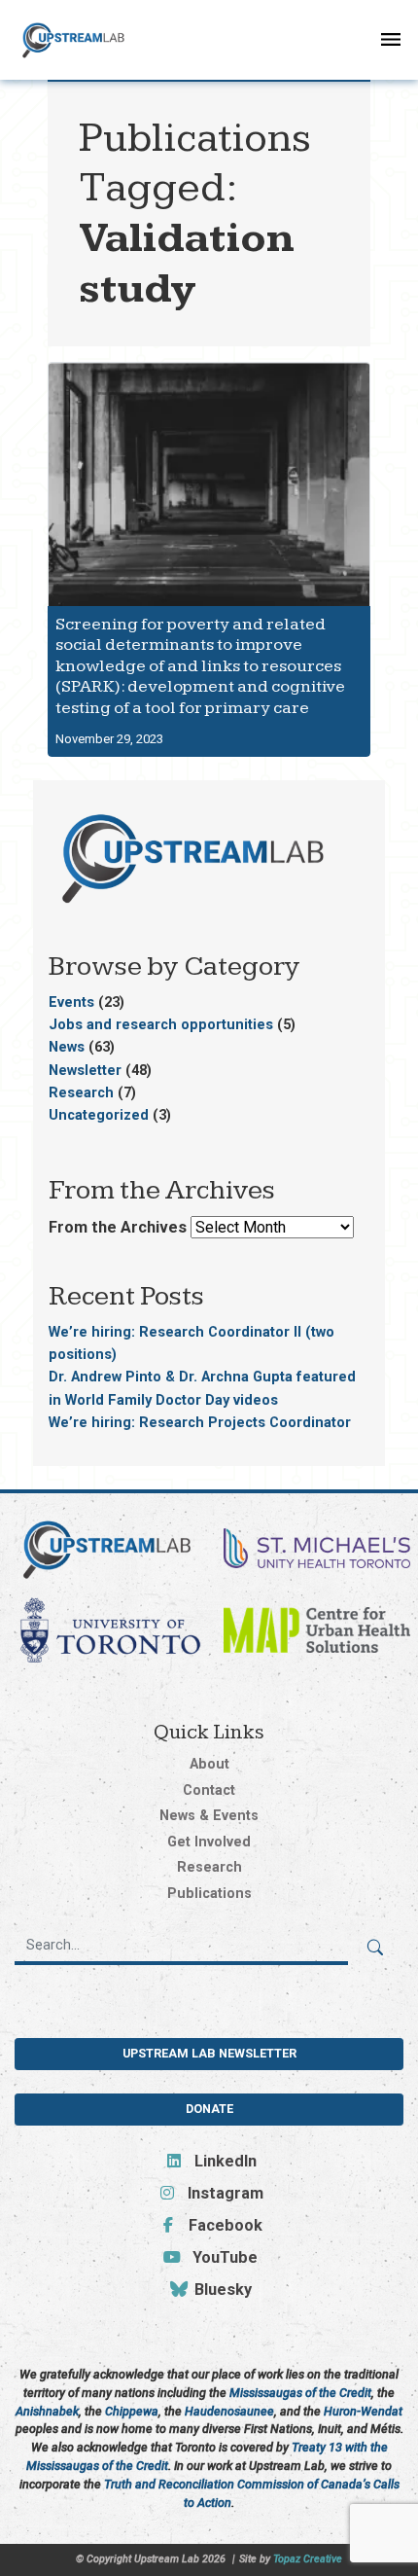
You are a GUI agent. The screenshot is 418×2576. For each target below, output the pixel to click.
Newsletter (85, 1070)
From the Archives (118, 1227)
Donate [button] (209, 2109)
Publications (209, 1894)
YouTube (223, 2257)
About (209, 1764)
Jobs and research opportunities (161, 1024)
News (67, 1047)
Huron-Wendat (363, 2411)
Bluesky (221, 2290)
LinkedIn (223, 2161)
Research (81, 1092)
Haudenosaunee (229, 2411)
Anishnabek (47, 2411)
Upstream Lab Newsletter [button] (209, 2053)
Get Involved (209, 1842)
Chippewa (132, 2411)
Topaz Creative (308, 2559)
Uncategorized (99, 1115)
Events (71, 1002)
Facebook (223, 2225)
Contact (209, 1790)
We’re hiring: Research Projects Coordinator (200, 1422)
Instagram (223, 2193)
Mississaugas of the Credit (300, 2393)
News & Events (209, 1816)
